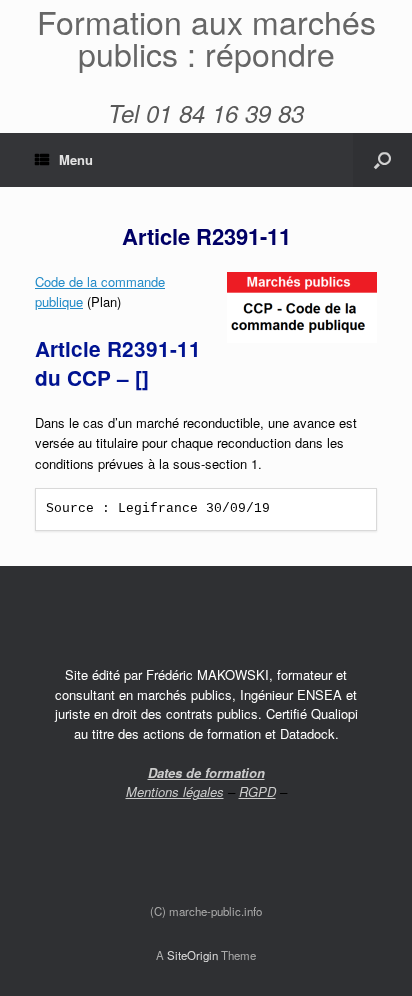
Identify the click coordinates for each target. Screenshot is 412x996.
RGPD (257, 791)
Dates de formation (206, 772)
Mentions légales (175, 791)
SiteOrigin (192, 955)
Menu (76, 159)
